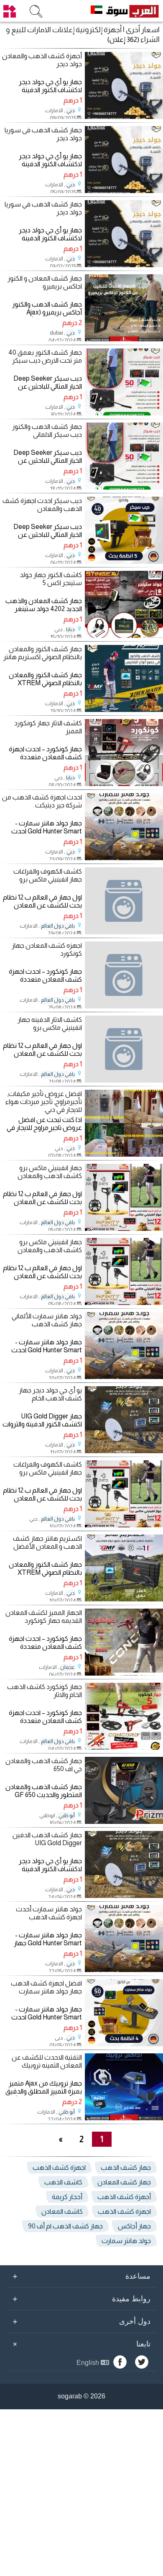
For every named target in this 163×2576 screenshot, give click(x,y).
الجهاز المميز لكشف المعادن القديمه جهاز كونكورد (44, 1617)
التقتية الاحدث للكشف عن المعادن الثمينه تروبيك (47, 2061)
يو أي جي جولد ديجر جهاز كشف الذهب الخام (50, 1394)
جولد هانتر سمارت (126, 2241)
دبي (71, 111)
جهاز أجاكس (134, 2226)
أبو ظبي (67, 1815)
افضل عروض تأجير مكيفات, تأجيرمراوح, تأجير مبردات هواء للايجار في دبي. (44, 1102)
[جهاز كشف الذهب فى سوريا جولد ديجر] (124, 191)
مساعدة (81, 2276)
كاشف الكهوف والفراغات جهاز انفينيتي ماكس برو (48, 875)
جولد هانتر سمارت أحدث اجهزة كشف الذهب (49, 1913)
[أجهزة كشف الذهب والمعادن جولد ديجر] (124, 117)
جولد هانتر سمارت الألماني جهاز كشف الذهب (47, 1320)
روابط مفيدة (81, 2299)
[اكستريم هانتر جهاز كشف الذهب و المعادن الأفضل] (124, 1599)
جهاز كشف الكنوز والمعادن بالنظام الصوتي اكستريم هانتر (43, 653)
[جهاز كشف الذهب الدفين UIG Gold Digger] (124, 1896)
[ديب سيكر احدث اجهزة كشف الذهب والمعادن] (124, 561)
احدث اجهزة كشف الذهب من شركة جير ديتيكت (42, 801)
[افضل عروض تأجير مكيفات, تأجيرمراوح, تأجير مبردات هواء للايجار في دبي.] (124, 1154)
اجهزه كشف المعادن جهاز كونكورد (47, 949)
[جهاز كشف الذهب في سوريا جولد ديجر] (124, 265)
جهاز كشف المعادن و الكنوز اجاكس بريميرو (45, 282)
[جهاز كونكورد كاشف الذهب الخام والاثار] (124, 1747)
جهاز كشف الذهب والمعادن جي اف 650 (44, 1765)
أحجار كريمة (67, 2197)
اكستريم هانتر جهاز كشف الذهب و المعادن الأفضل (47, 1542)
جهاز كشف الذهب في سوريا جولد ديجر (43, 208)
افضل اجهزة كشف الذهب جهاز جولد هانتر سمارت (46, 1987)
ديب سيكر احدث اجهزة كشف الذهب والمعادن (42, 505)
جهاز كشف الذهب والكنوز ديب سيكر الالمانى (47, 431)
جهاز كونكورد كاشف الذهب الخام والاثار (45, 1691)
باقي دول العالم (58, 926)
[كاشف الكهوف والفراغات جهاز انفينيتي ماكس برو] (124, 901)
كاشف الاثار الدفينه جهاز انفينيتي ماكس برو (50, 1024)
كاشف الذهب (63, 2182)
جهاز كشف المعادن (124, 2182)
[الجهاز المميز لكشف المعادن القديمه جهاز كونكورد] (124, 1673)
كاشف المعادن (62, 2211)
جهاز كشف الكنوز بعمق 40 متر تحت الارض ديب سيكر (45, 356)
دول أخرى (81, 2321)
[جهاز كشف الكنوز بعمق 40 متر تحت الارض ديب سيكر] (124, 413)
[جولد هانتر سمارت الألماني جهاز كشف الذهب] (124, 1377)
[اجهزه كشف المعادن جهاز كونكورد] (124, 975)
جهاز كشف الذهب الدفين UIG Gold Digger (47, 1839)
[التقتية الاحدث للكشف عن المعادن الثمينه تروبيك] (124, 2118)
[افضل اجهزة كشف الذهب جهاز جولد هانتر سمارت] (124, 2044)
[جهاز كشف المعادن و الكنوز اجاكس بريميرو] (124, 339)
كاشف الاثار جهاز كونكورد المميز (48, 727)
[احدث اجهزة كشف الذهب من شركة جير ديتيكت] (124, 858)
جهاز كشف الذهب (126, 2167)
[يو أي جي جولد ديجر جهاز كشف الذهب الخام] (124, 1451)
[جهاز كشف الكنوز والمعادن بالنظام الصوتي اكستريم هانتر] (124, 710)
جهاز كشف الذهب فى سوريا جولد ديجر (43, 134)
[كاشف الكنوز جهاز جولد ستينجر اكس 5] (124, 636)
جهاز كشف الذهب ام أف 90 (65, 2226)
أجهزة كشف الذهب (124, 2197)
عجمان (67, 1667)
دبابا (70, 629)
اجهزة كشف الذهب (59, 2167)
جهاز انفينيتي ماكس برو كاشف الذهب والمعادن (50, 1172)
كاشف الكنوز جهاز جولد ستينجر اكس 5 (51, 579)
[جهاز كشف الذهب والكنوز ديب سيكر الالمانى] (124, 487)
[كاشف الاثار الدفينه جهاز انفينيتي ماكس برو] (124, 1049)
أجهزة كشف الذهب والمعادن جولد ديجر (42, 60)
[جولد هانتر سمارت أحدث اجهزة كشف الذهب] (124, 1970)
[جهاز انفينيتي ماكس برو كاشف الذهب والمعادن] (124, 1229)
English (89, 2363)
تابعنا (80, 2344)
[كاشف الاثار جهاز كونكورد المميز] (124, 784)
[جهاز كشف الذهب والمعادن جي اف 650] (124, 1822)
